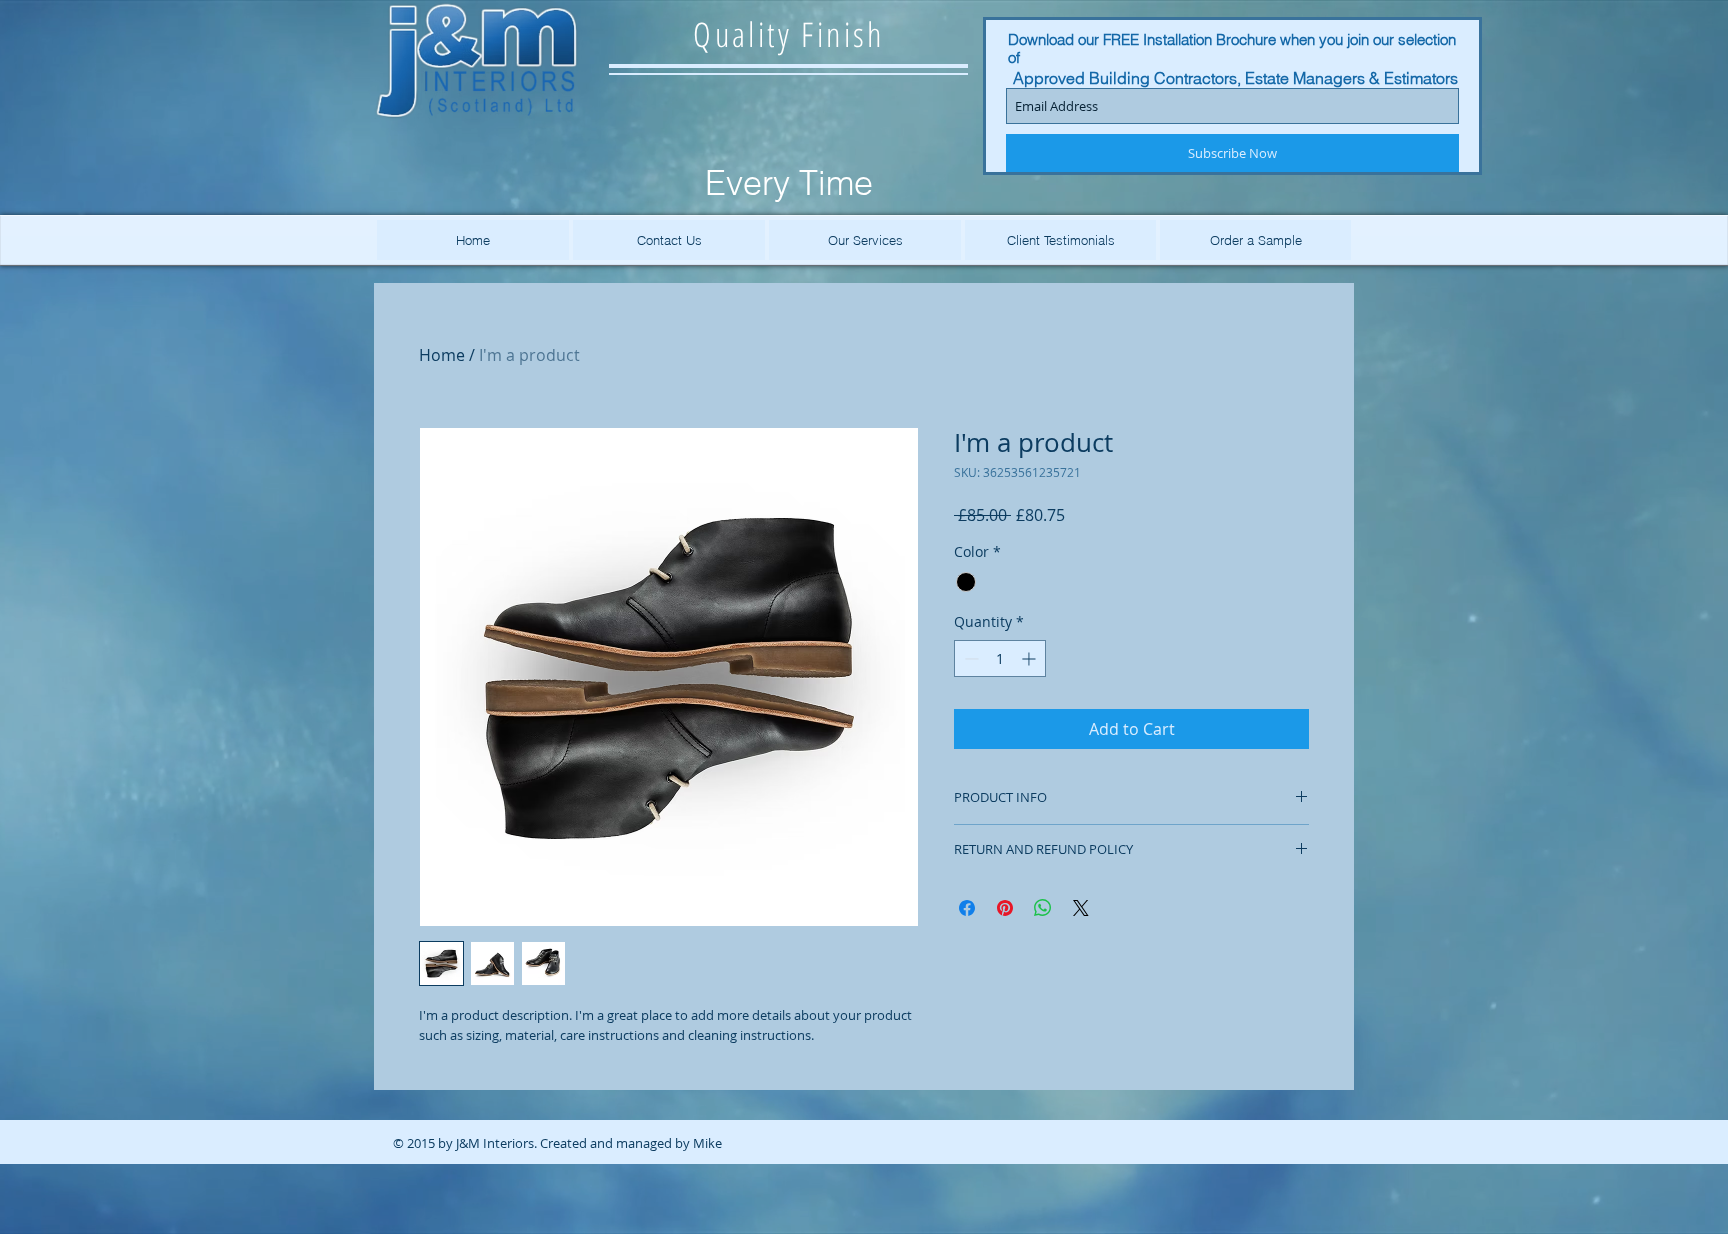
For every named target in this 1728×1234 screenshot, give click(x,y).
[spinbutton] (1000, 658)
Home (442, 355)
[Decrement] (969, 658)
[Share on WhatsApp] (1043, 908)
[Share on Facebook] (967, 908)
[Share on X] (1081, 908)
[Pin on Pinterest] (1005, 908)
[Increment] (1030, 658)
